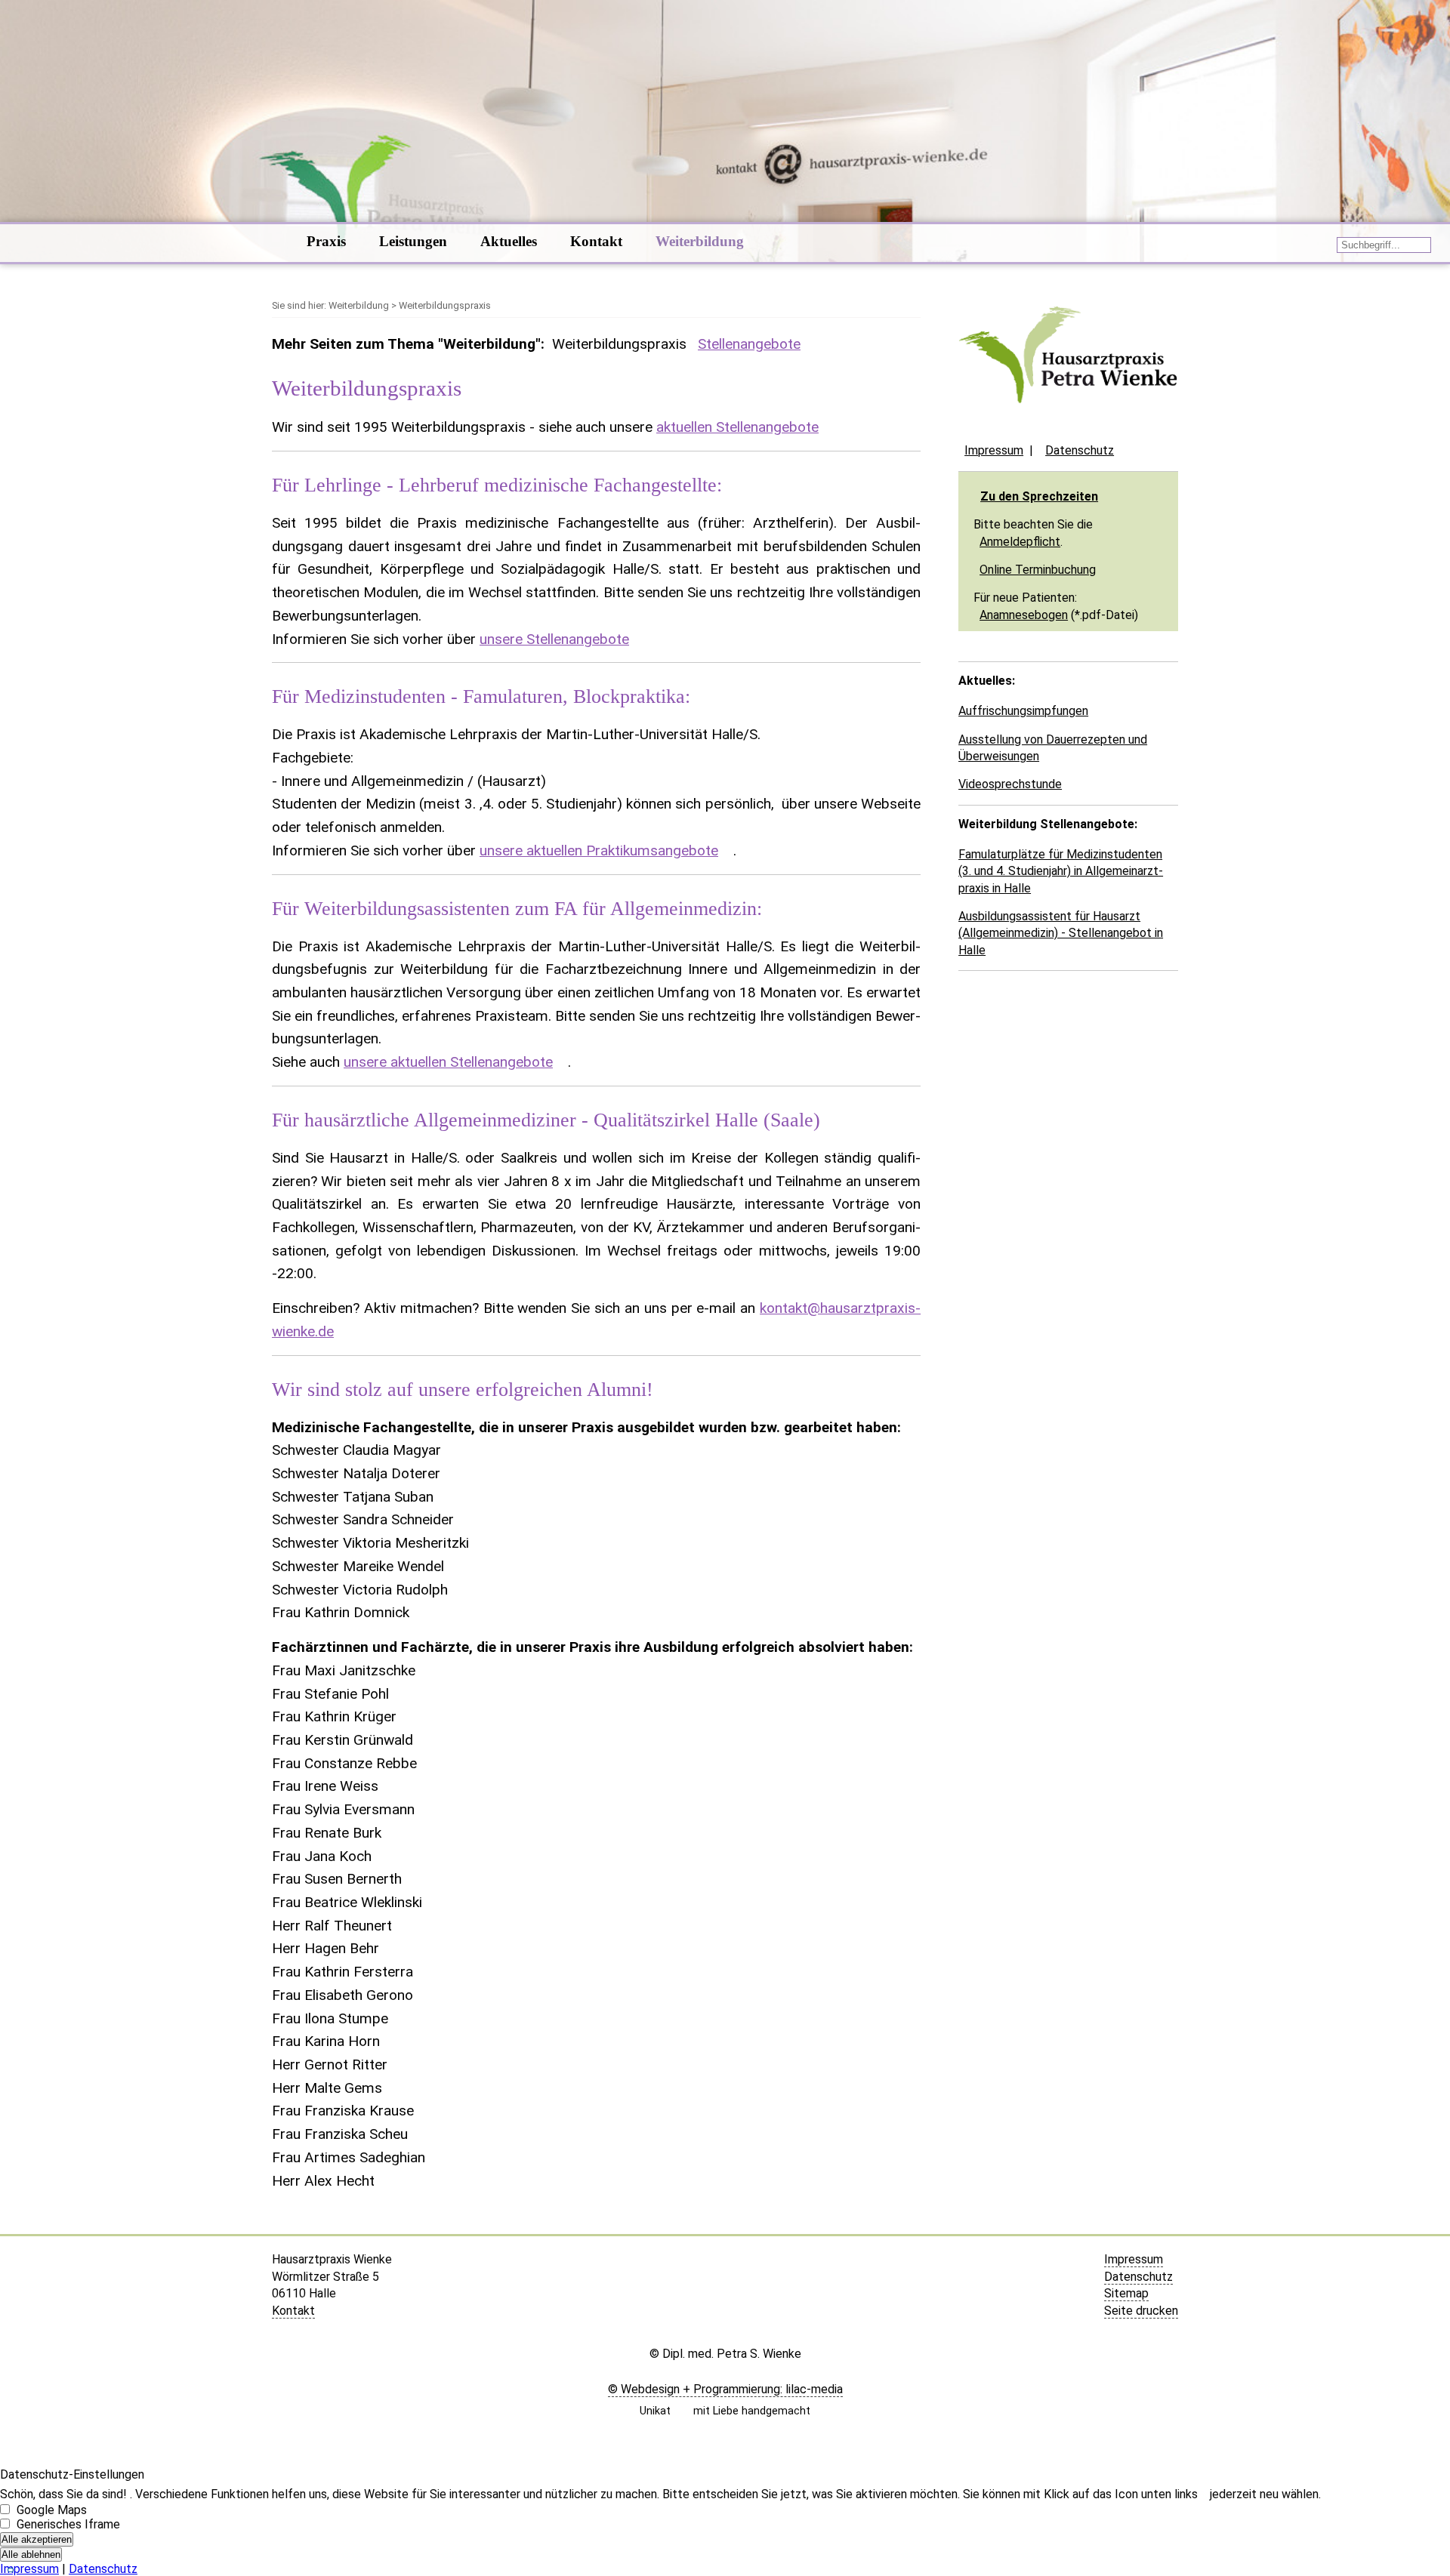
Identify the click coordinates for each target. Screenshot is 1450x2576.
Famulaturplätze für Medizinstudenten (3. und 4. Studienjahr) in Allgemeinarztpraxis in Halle (1061, 871)
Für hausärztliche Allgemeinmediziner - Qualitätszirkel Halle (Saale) (546, 1120)
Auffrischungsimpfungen (1023, 711)
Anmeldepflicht (1020, 542)
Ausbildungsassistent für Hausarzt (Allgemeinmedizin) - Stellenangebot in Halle (1061, 933)
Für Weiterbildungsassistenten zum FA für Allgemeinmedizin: (517, 909)
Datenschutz (1080, 450)
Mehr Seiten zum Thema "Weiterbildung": (408, 344)
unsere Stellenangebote (554, 639)
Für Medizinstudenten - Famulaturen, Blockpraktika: (481, 696)
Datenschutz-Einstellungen (72, 2474)
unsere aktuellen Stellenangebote (448, 1062)
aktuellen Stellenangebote (737, 427)
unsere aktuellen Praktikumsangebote (599, 850)
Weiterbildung (700, 241)
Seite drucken (1141, 2311)
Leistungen (413, 241)
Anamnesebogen (1024, 615)
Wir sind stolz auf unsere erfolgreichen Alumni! (463, 1390)
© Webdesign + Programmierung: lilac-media (725, 2389)
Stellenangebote (749, 344)
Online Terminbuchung (1038, 570)
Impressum (994, 450)
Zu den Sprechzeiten (1039, 496)
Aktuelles (509, 241)
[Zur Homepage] (273, 243)
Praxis (326, 241)
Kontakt (596, 241)
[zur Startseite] (1068, 422)
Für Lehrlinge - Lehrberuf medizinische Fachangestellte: (497, 485)
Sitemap (1126, 2293)
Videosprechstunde (1010, 784)
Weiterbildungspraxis (619, 344)
